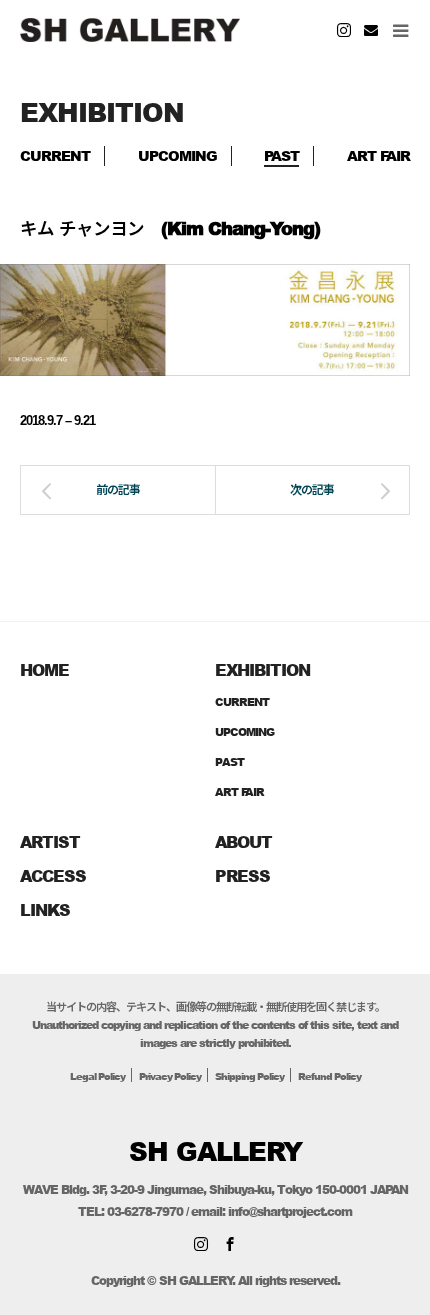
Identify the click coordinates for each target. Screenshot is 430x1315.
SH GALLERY (215, 1151)
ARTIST (50, 841)
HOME (44, 669)
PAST (281, 155)
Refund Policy (329, 1076)
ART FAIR (378, 155)
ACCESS (53, 875)
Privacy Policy (170, 1076)
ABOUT (243, 841)
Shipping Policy (249, 1076)
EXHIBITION (262, 669)
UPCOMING (177, 155)
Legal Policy (97, 1076)
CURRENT (55, 155)
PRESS (242, 875)
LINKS (45, 909)
